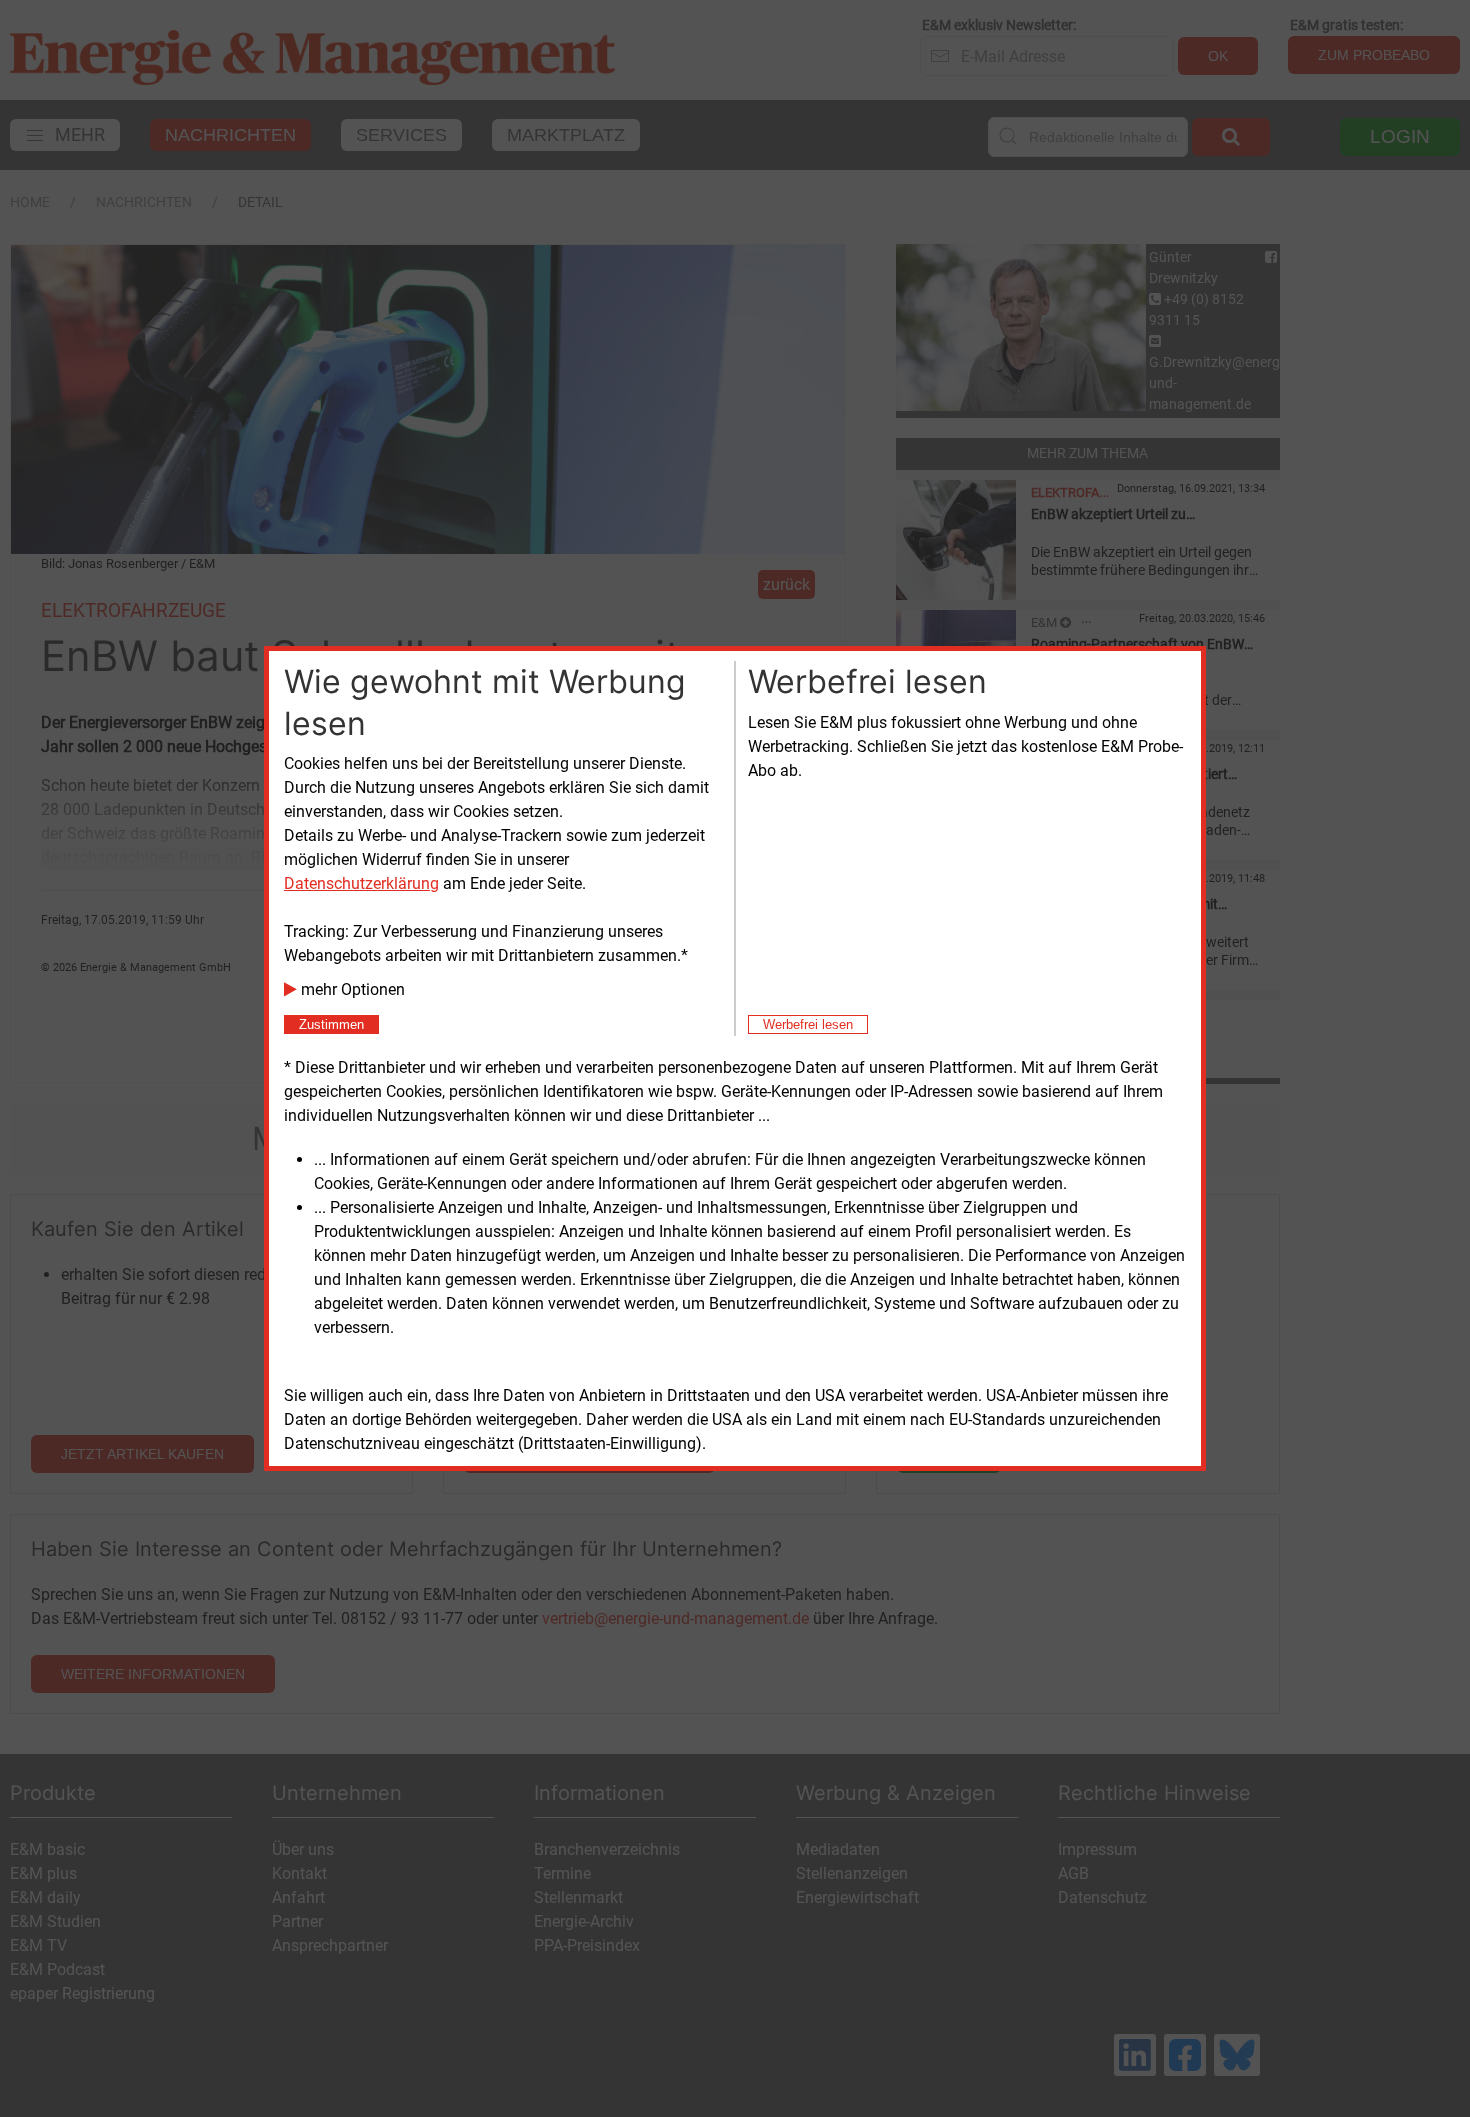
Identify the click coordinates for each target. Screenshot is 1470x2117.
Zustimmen (331, 1024)
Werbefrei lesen (808, 1024)
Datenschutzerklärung (361, 883)
